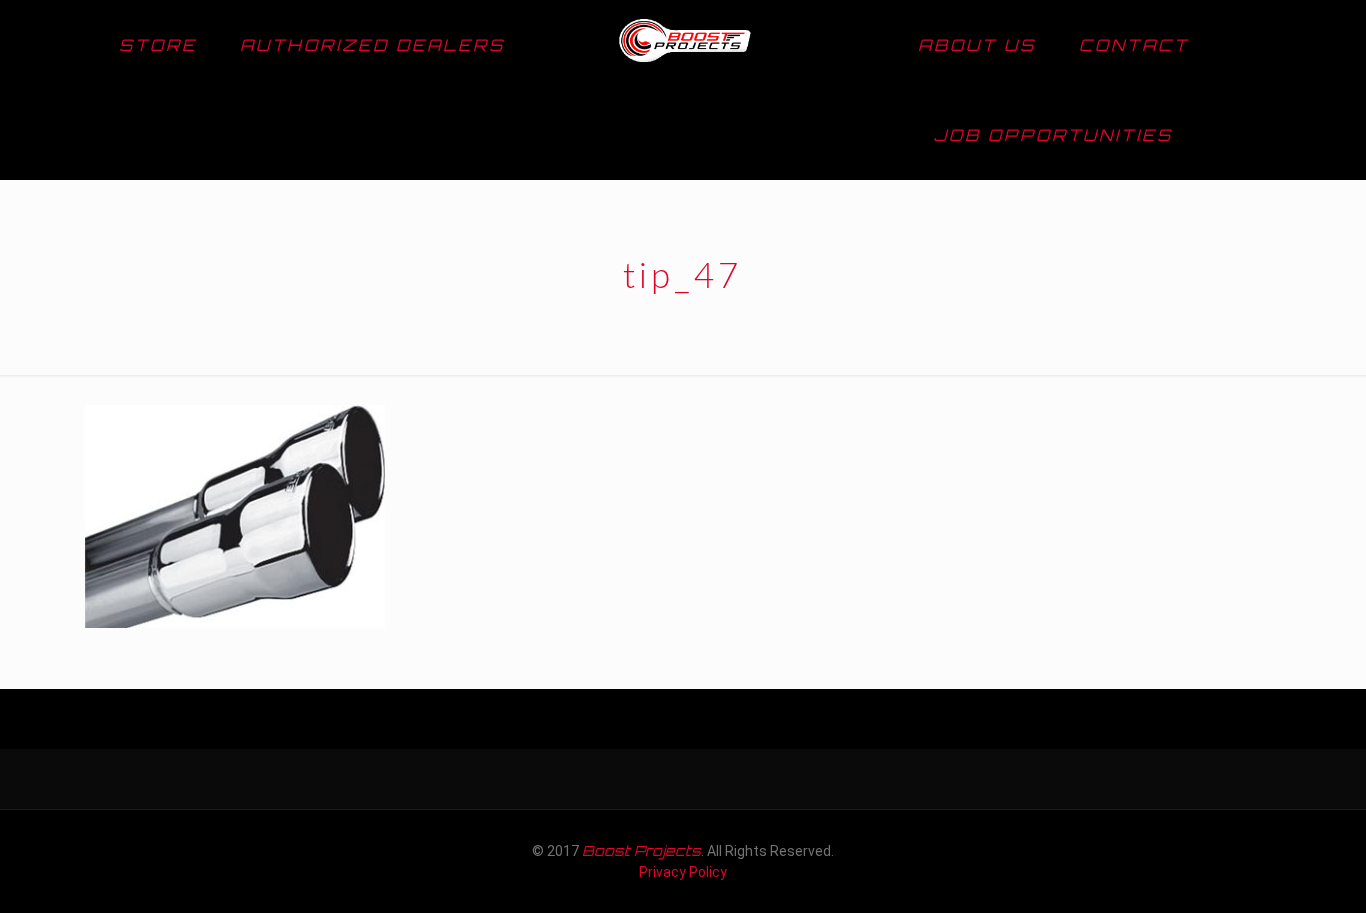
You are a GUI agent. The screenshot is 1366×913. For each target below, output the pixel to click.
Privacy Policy (683, 872)
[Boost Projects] (683, 45)
